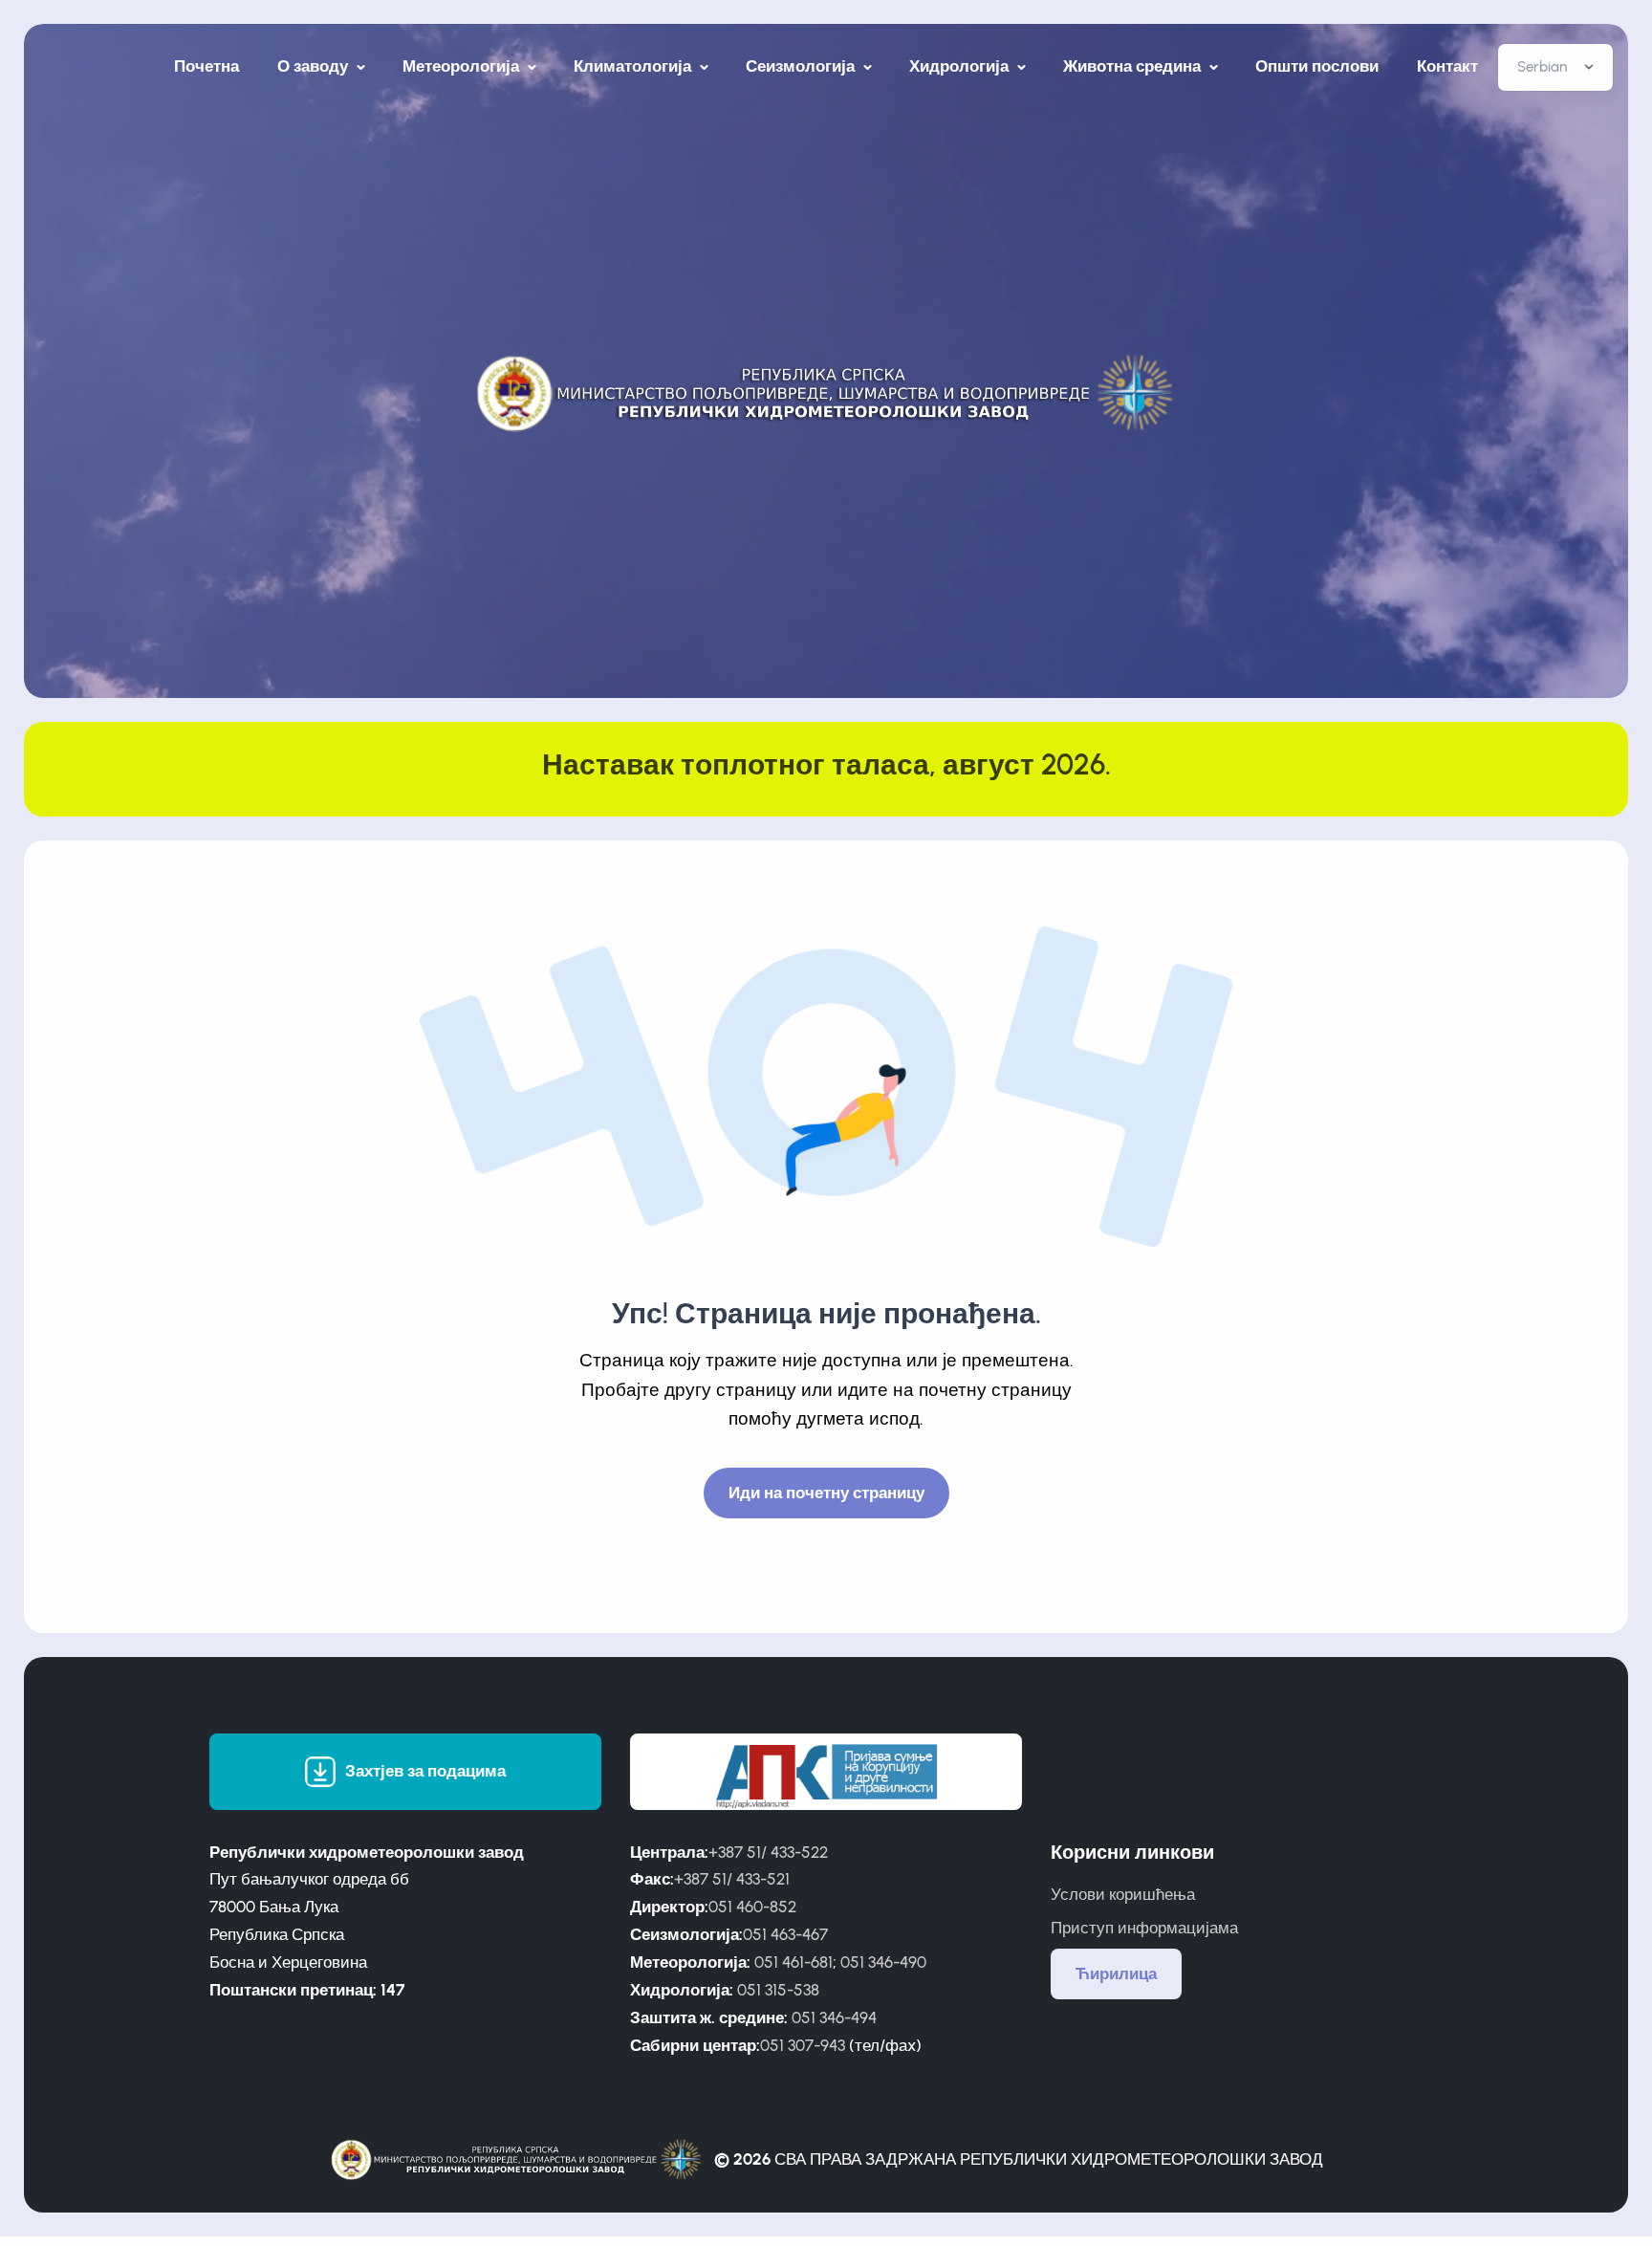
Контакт (1447, 66)
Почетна (206, 66)
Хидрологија (961, 66)
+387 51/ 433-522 (768, 1852)
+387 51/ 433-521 (732, 1879)
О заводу (315, 66)
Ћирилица (1116, 1973)
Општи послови (1317, 66)
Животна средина (1134, 66)
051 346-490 (883, 1962)
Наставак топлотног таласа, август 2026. (826, 764)
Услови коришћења (1123, 1894)
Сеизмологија (802, 66)
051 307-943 (803, 2045)
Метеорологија (463, 66)
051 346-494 (834, 2017)
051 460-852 (752, 1907)
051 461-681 (793, 1962)
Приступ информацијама (1144, 1928)
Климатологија (634, 66)
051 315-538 (778, 1990)
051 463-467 (785, 1934)
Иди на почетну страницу (826, 1493)
